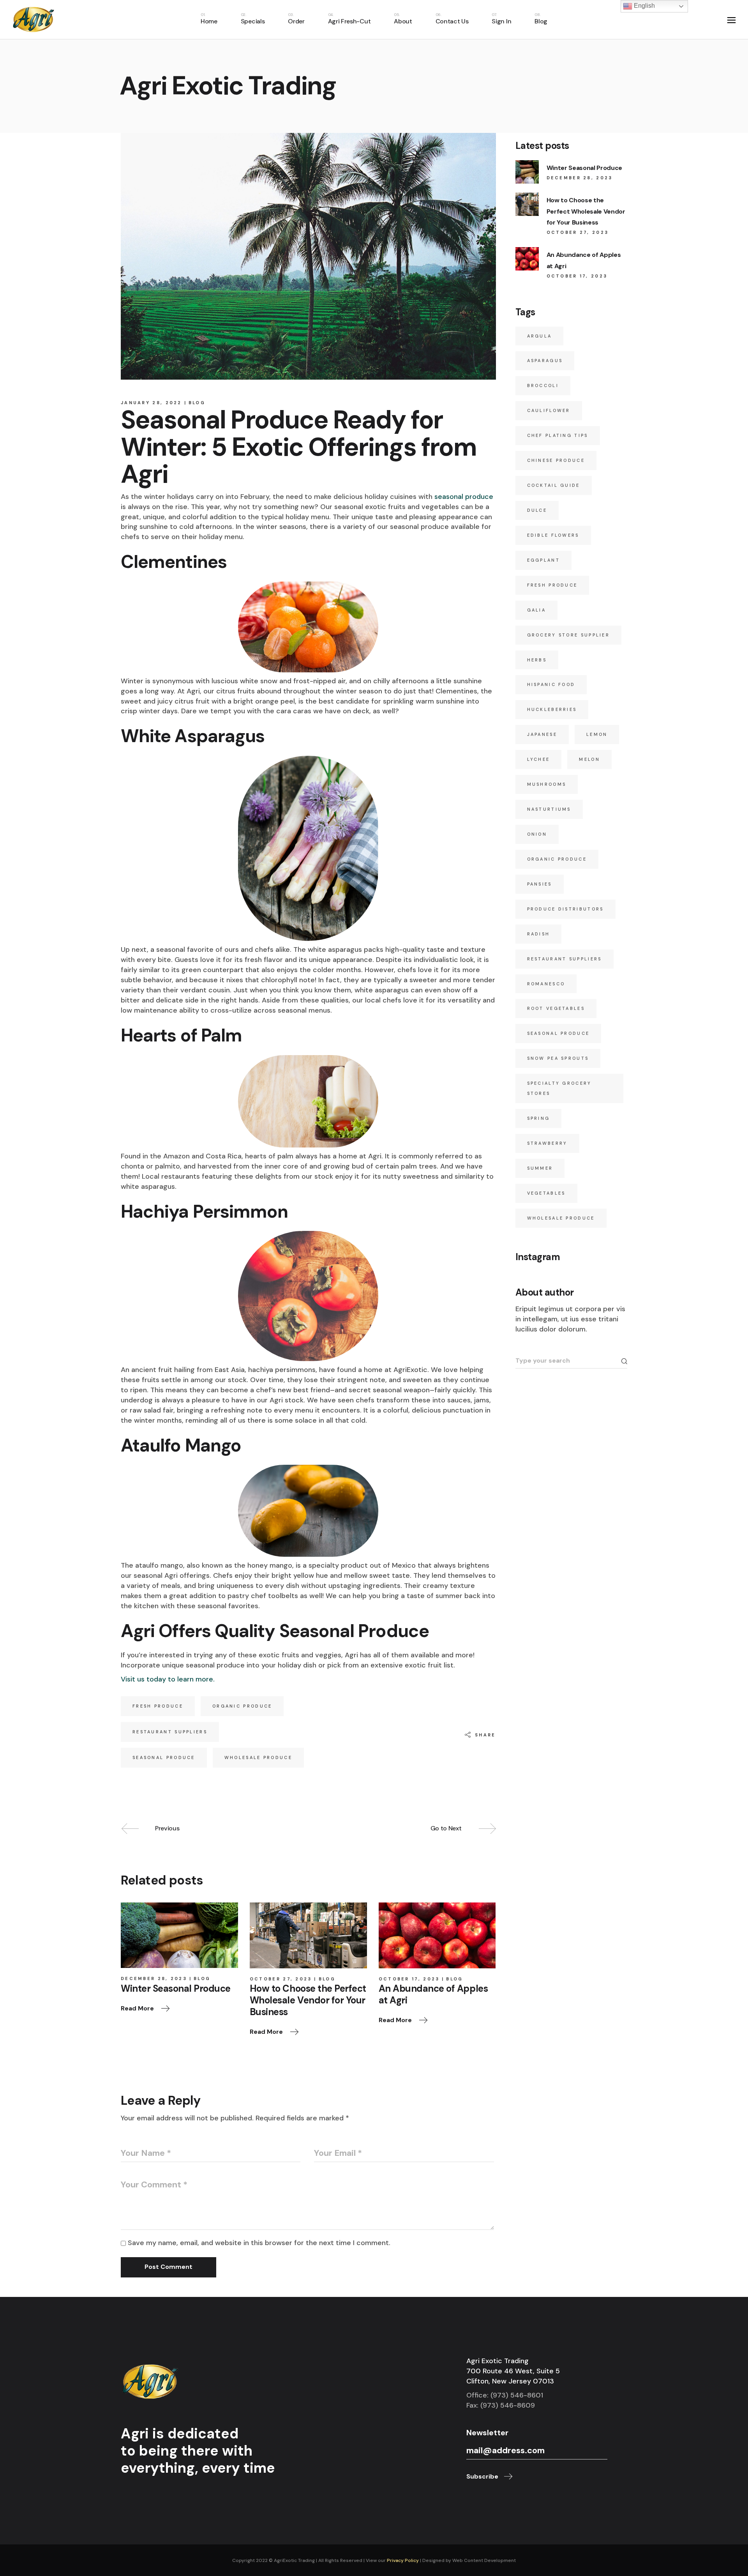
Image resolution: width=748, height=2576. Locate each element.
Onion (537, 834)
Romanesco (546, 984)
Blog (197, 403)
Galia (537, 610)
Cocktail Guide (554, 485)
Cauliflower (549, 410)
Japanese (542, 734)
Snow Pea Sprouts (558, 1058)
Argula (540, 336)
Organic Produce (242, 1706)
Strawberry (547, 1143)
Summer (540, 1168)
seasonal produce (464, 497)
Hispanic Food (551, 684)
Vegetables (546, 1193)
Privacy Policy (403, 2560)
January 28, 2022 (151, 403)
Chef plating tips (558, 435)
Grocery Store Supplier (569, 635)
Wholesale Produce (258, 1757)
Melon (589, 759)
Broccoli (543, 385)
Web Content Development (484, 2560)
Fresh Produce (158, 1706)
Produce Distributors (565, 909)
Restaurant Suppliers (170, 1732)
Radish (539, 934)
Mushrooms (547, 784)
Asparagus (545, 361)
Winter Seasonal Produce (585, 168)
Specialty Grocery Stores (559, 1088)
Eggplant (543, 560)
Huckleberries (552, 709)
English (644, 6)
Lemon (597, 734)
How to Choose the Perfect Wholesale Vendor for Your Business (586, 211)
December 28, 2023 (154, 1978)
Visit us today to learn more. (168, 1679)
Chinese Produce (556, 460)
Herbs (537, 660)
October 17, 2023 (409, 1979)
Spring (539, 1118)
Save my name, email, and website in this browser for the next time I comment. (259, 2243)
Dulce (537, 510)
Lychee (539, 759)
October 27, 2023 (281, 1979)
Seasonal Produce (164, 1757)
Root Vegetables (556, 1008)
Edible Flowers (553, 535)
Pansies (540, 884)
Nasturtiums (549, 809)
